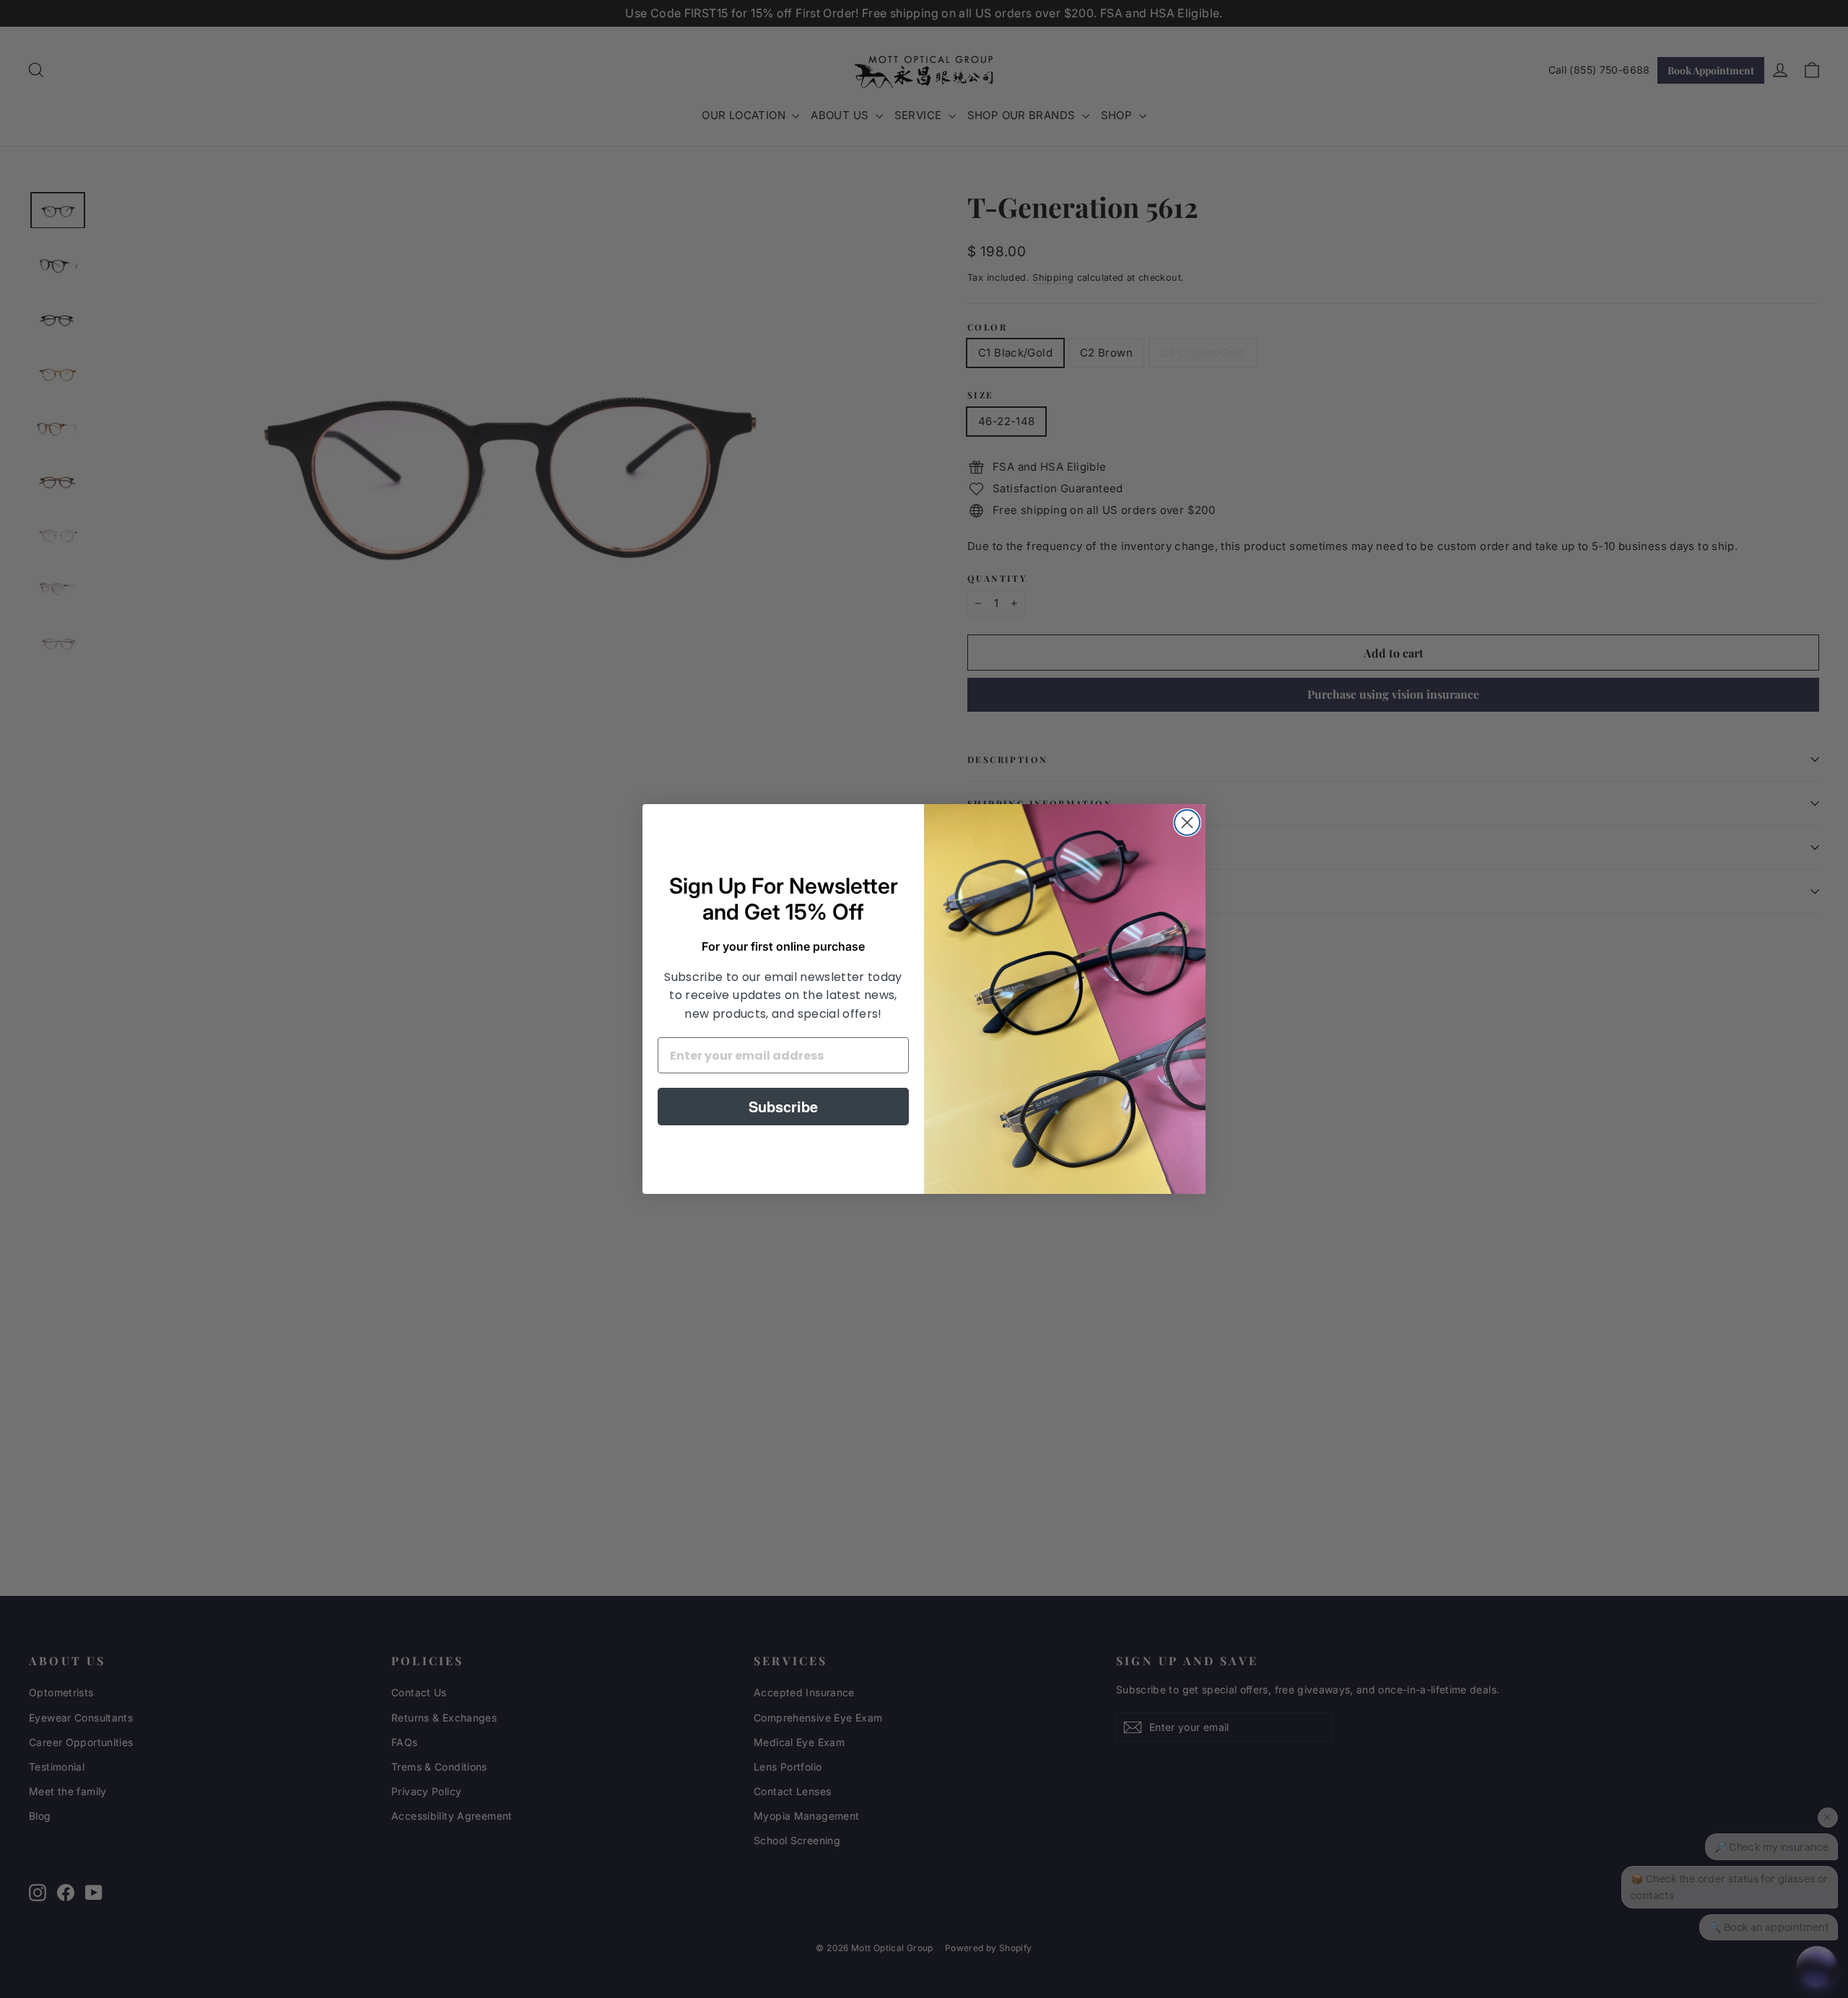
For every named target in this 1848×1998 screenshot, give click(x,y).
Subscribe (783, 1106)
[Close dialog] (1187, 823)
